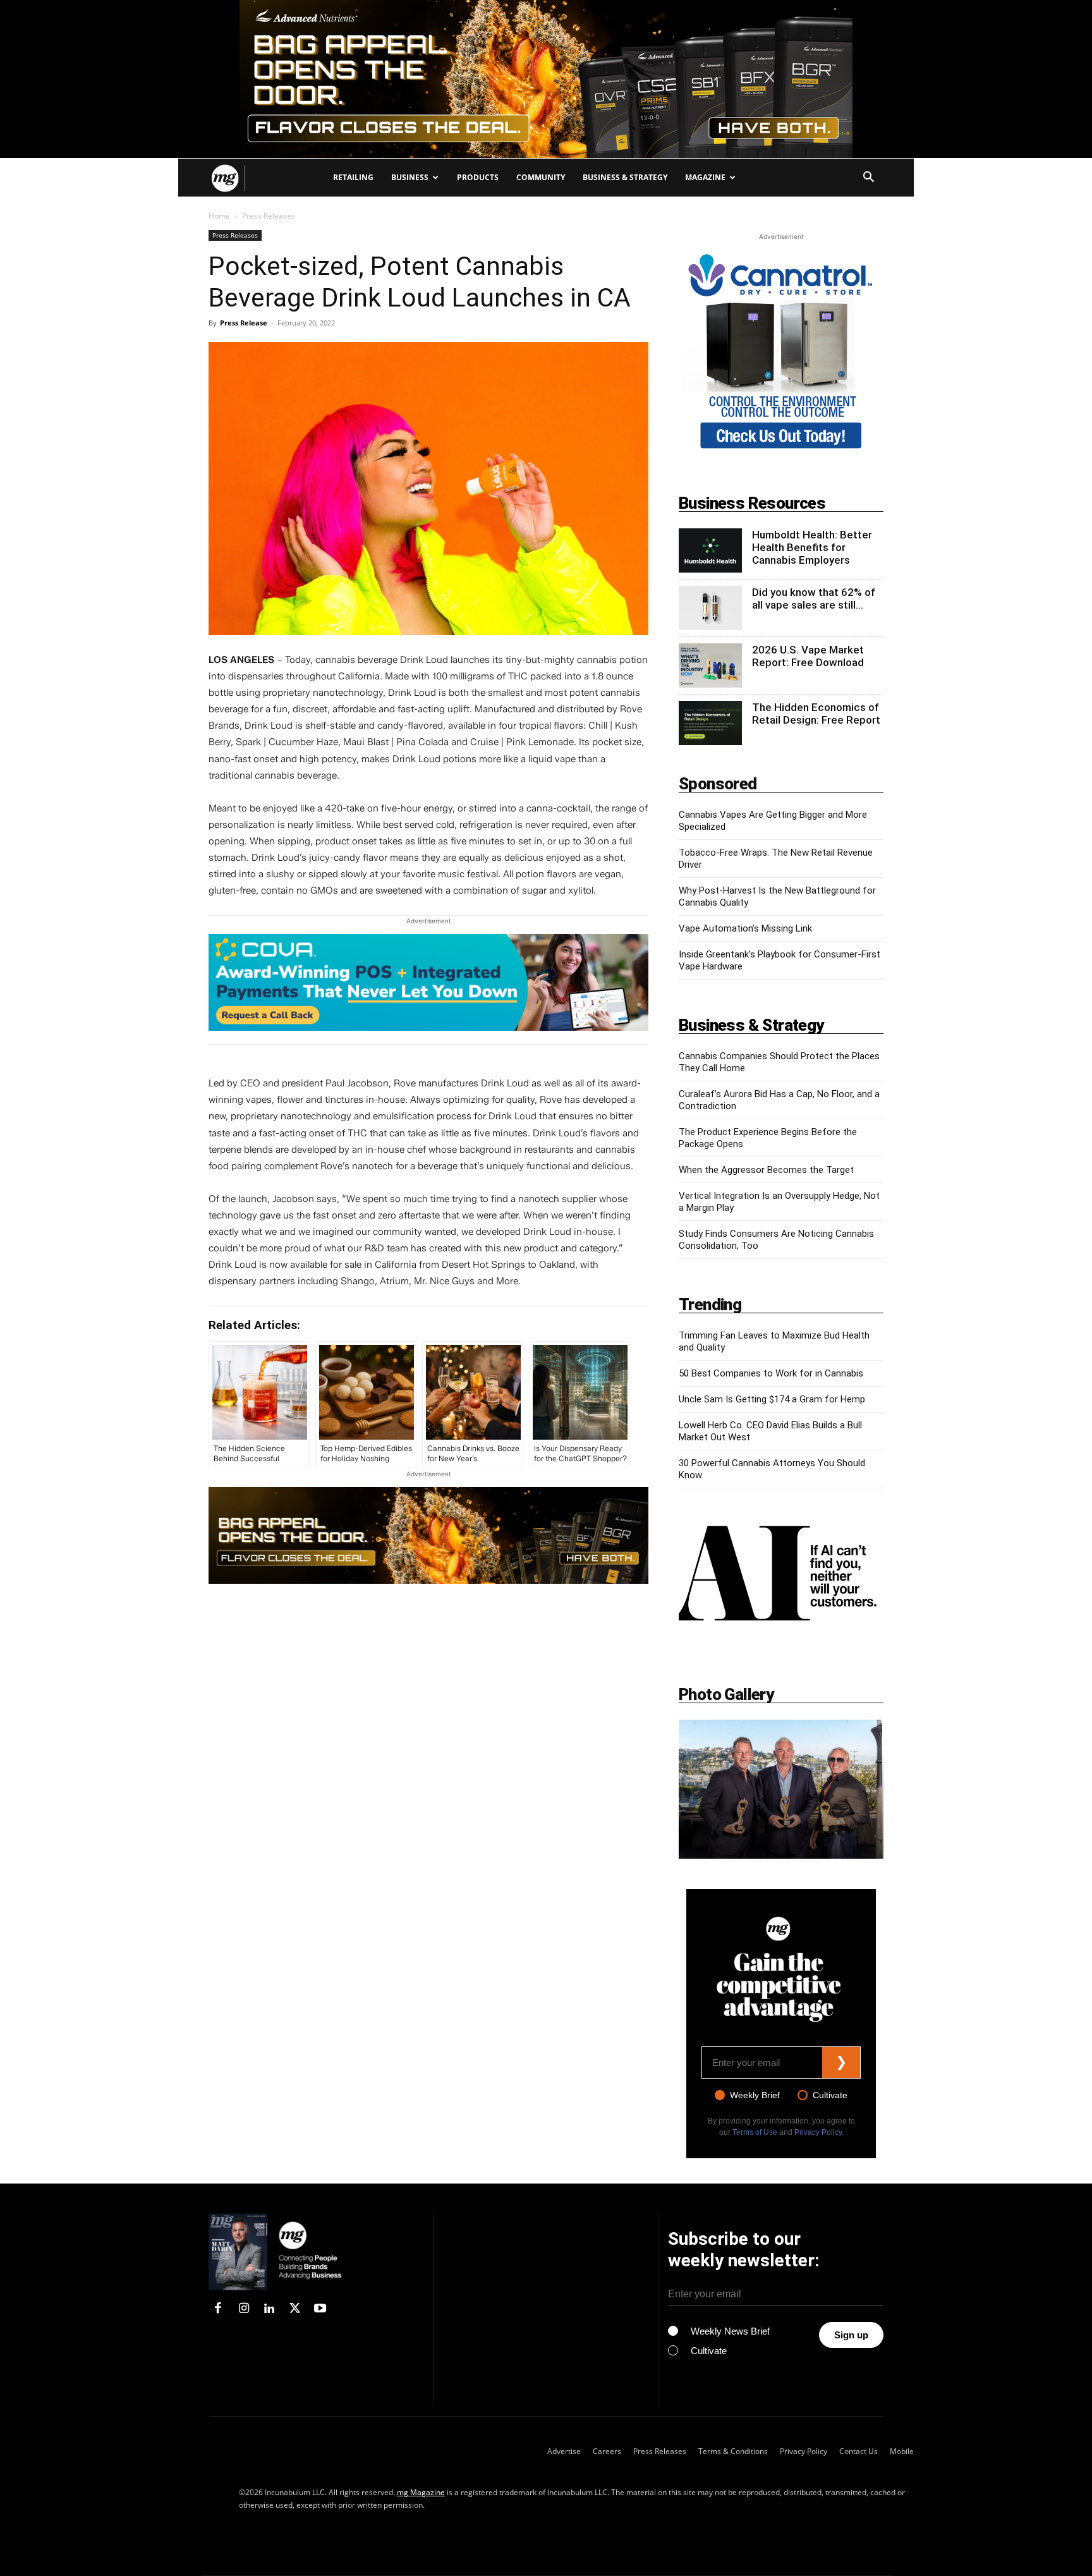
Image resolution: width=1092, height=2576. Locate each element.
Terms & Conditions (733, 2451)
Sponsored (718, 784)
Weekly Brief (755, 2095)
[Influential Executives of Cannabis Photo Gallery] (781, 1789)
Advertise (564, 2451)
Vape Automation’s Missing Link (745, 928)
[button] (868, 179)
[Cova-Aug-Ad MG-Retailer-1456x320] (428, 982)
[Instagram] (243, 2309)
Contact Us (858, 2451)
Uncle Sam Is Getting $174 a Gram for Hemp (772, 1399)
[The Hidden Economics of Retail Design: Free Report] (710, 723)
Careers (607, 2451)
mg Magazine (421, 2492)
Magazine (705, 177)
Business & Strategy (625, 177)
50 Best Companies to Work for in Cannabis (771, 1373)
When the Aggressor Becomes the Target (766, 1170)
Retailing (353, 177)
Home (219, 216)
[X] (294, 2309)
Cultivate (830, 2095)
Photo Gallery (726, 1694)
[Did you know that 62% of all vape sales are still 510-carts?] (710, 608)
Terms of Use (755, 2132)
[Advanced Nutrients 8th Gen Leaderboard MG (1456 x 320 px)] (428, 1535)
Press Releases (235, 235)
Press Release (244, 323)
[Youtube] (320, 2309)
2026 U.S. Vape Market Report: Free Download (808, 656)
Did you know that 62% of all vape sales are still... (814, 598)
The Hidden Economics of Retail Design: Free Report (816, 714)
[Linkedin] (269, 2309)
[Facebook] (218, 2309)
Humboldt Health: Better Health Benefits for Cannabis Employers (812, 547)
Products (478, 177)
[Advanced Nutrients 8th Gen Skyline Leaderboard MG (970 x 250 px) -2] (546, 79)
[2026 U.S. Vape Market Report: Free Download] (710, 665)
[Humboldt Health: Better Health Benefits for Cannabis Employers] (710, 550)
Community (541, 177)
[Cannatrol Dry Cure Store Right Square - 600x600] (781, 451)
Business (410, 177)
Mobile (902, 2451)
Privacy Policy (818, 2132)
